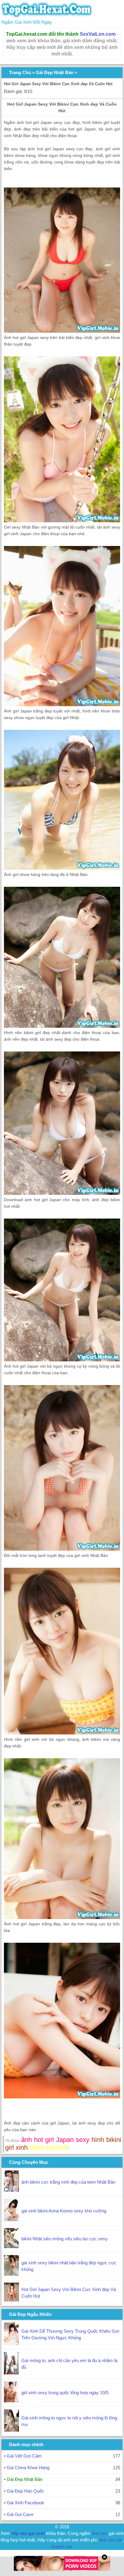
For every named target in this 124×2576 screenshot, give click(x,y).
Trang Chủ (20, 72)
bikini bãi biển (49, 2147)
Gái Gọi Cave (20, 2514)
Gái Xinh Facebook (25, 2503)
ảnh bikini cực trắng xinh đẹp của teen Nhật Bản (68, 2182)
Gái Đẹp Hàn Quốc (25, 2491)
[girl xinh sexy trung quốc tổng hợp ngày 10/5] (11, 2401)
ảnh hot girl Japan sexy (55, 2140)
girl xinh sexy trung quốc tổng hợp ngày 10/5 (65, 2393)
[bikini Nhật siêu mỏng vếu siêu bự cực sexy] (11, 2246)
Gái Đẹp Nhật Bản (55, 72)
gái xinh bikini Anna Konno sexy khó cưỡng (64, 2211)
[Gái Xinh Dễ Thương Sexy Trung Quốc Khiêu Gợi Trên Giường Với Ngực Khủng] (11, 2343)
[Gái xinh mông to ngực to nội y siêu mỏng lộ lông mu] (11, 2430)
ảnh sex (100, 2533)
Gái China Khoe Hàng (28, 2468)
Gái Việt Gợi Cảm (24, 2456)
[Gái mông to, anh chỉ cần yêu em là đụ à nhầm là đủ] (11, 2373)
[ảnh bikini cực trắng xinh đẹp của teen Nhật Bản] (11, 2190)
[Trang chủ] (47, 15)
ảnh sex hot (111, 2540)
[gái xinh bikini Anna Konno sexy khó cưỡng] (11, 2219)
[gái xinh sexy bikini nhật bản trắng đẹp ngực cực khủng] (11, 2274)
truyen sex (62, 2546)
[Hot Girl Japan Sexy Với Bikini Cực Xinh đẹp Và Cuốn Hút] (11, 2300)
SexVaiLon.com (98, 34)
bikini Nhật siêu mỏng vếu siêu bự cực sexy (65, 2239)
